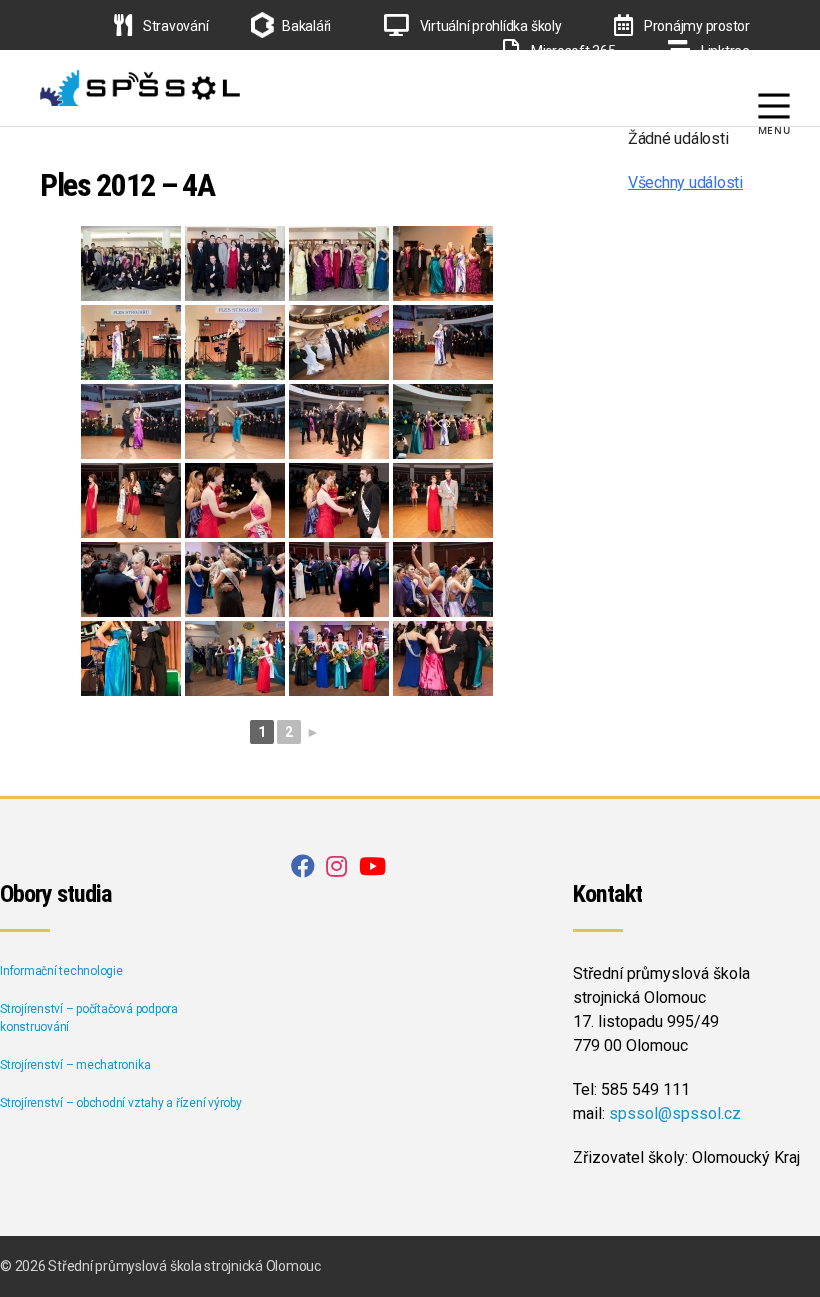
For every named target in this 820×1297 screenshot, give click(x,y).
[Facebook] (712, 76)
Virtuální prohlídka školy (489, 26)
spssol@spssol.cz (675, 1113)
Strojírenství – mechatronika (75, 1065)
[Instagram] (746, 76)
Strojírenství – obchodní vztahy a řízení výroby (121, 1103)
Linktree (724, 51)
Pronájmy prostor (695, 26)
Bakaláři (306, 26)
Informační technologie (61, 971)
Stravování (174, 26)
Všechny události (685, 182)
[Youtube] (780, 76)
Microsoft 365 (571, 51)
